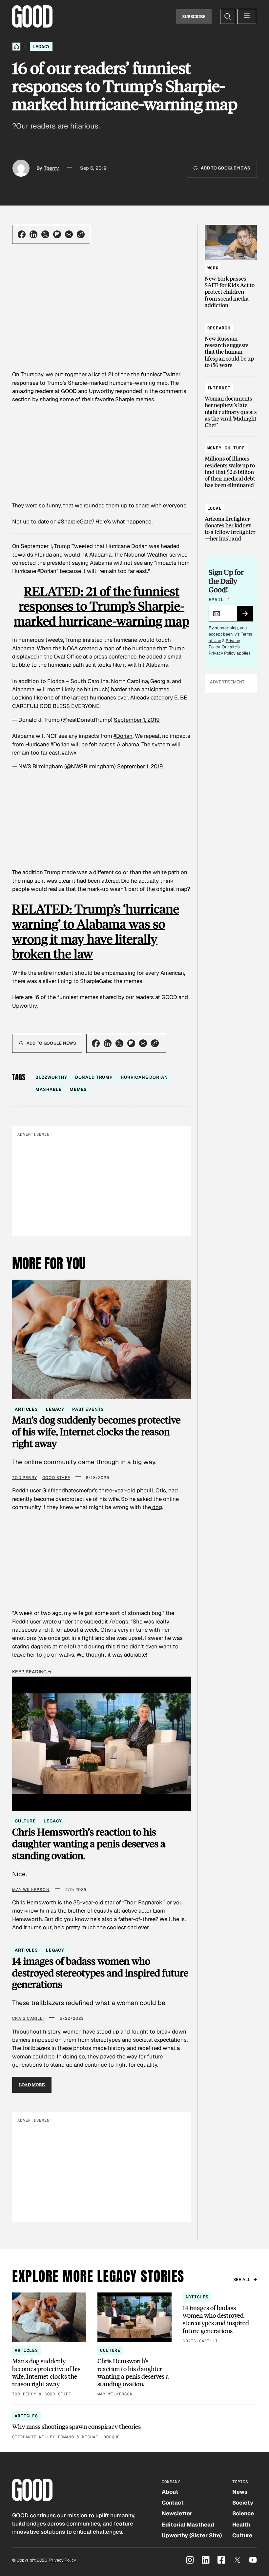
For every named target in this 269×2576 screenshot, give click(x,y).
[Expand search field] (228, 16)
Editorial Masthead (188, 2525)
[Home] (16, 47)
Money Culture (226, 448)
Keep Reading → (32, 1672)
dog (156, 1507)
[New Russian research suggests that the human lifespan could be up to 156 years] (231, 344)
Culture (25, 1821)
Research (219, 328)
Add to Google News (226, 168)
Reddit (20, 1622)
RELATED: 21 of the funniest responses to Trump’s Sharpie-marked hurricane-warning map (102, 606)
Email (219, 600)
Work (213, 268)
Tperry (51, 168)
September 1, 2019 (137, 720)
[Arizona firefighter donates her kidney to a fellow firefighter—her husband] (231, 521)
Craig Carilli (28, 2018)
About (170, 2492)
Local (215, 508)
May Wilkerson (31, 1890)
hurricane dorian (144, 1077)
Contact (173, 2503)
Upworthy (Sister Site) (192, 2535)
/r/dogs (119, 1622)
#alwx (69, 753)
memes (78, 1089)
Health (241, 2525)
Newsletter (177, 2513)
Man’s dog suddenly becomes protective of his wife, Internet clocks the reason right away (96, 1432)
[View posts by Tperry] (21, 168)
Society (243, 2503)
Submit (248, 616)
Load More (32, 2085)
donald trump (94, 1077)
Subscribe (194, 16)
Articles (26, 1409)
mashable (49, 1089)
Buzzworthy (51, 1077)
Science (243, 2513)
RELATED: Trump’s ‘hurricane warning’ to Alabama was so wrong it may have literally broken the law (96, 931)
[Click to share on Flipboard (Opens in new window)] (57, 234)
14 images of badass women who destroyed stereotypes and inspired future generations (100, 1973)
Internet (219, 388)
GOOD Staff (56, 1478)
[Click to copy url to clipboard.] (81, 234)
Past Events (88, 1409)
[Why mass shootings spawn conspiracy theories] (134, 2426)
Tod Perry (25, 1478)
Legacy (41, 47)
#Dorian (123, 736)
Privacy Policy (222, 653)
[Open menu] (247, 16)
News (240, 2492)
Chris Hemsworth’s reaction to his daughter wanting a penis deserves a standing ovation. (89, 1844)
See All (242, 2280)
